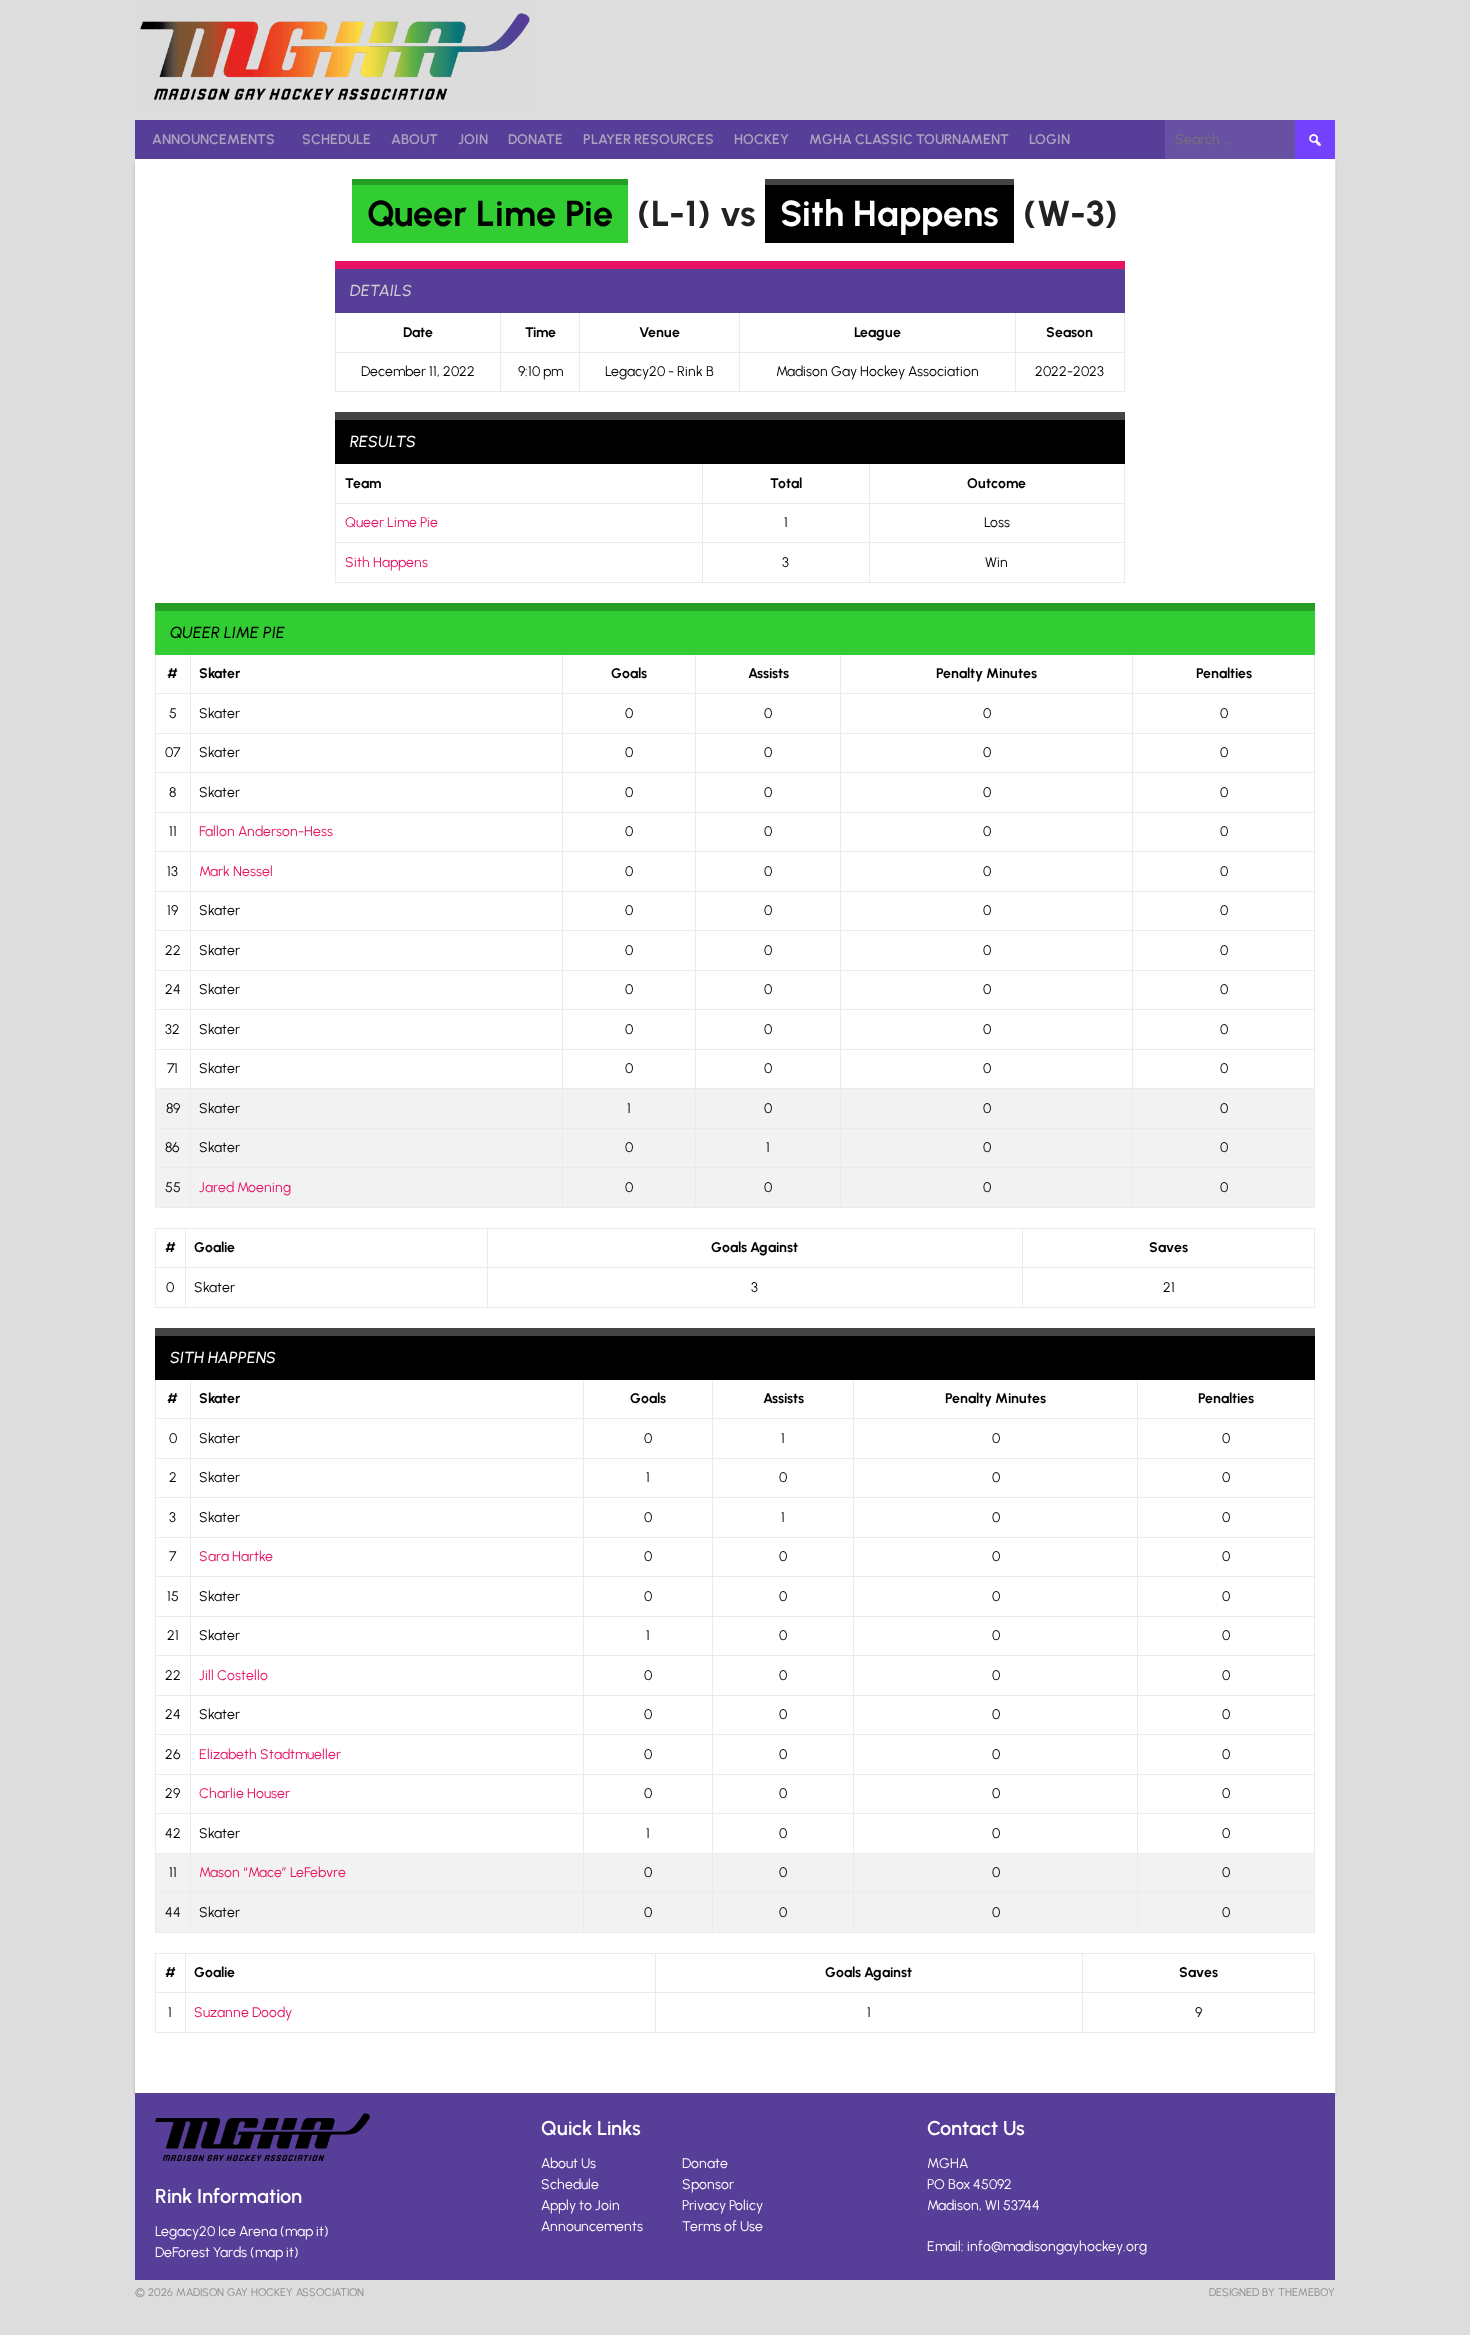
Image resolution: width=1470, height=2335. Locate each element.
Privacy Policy (722, 2205)
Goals (629, 673)
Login (1049, 139)
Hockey (761, 139)
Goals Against (754, 1247)
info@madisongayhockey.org (1057, 2246)
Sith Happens (889, 213)
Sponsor (708, 2184)
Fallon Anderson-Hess (266, 831)
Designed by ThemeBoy (1272, 2292)
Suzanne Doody (243, 2012)
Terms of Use (722, 2226)
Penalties (1224, 673)
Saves (1168, 1247)
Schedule (336, 139)
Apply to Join (580, 2205)
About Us (568, 2163)
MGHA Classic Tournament (909, 139)
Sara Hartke (236, 1556)
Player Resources (648, 139)
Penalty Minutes (986, 673)
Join (473, 139)
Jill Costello (233, 1675)
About (414, 139)
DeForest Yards (201, 2252)
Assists (768, 673)
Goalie (214, 1247)
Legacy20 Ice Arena (216, 2231)
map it (304, 2231)
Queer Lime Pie (490, 213)
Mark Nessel (236, 871)
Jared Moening (245, 1187)
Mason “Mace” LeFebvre (272, 1872)
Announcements (213, 139)
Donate (535, 139)
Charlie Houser (244, 1793)
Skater (219, 673)
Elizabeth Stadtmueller (270, 1754)
